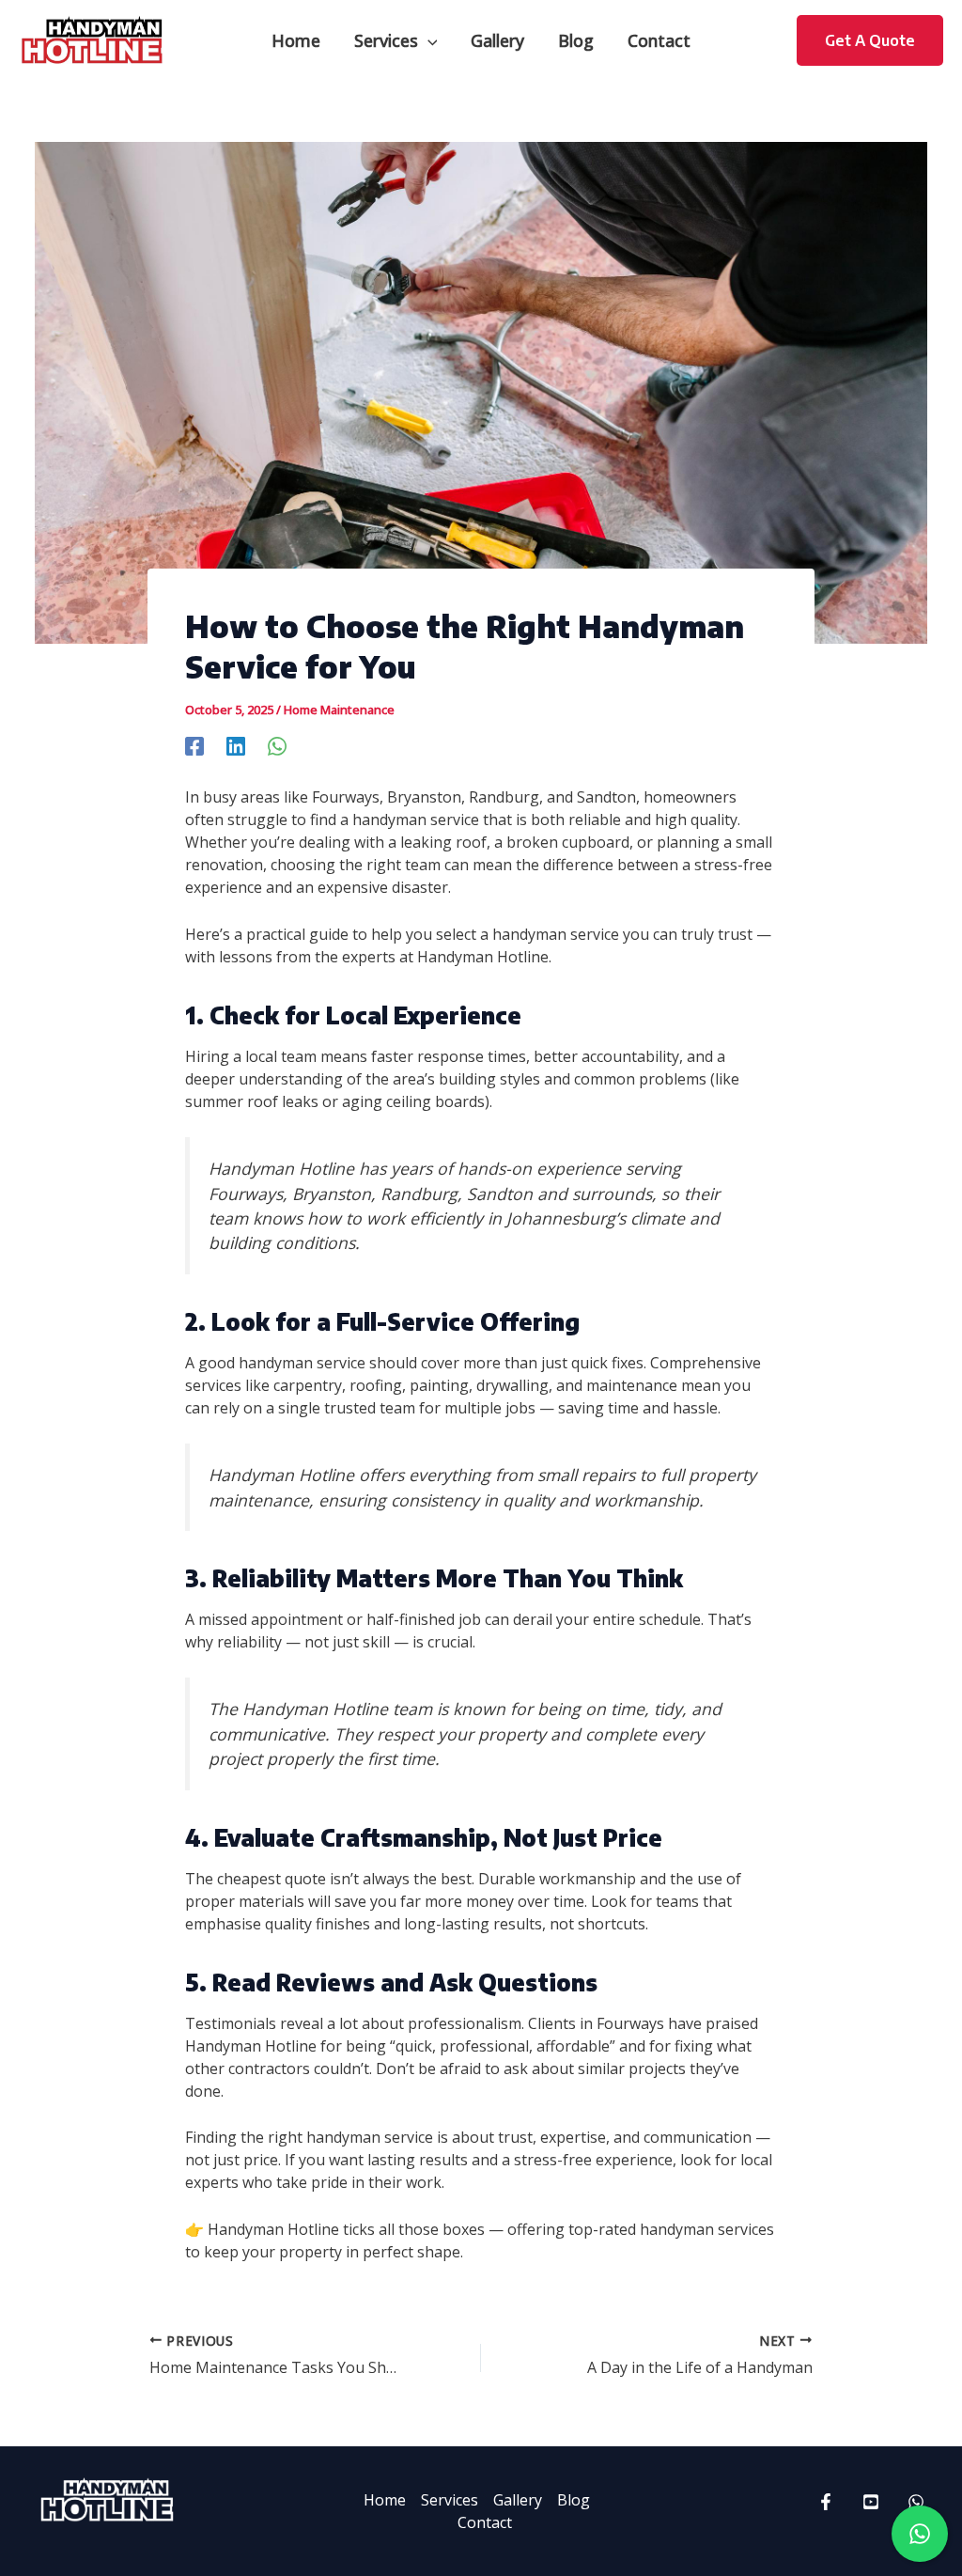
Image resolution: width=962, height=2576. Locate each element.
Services (450, 2500)
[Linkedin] (236, 745)
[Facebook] (194, 745)
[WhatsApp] (277, 745)
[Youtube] (871, 2502)
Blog (574, 2500)
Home (385, 2500)
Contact (485, 2522)
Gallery (518, 2500)
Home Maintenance (339, 710)
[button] (428, 40)
